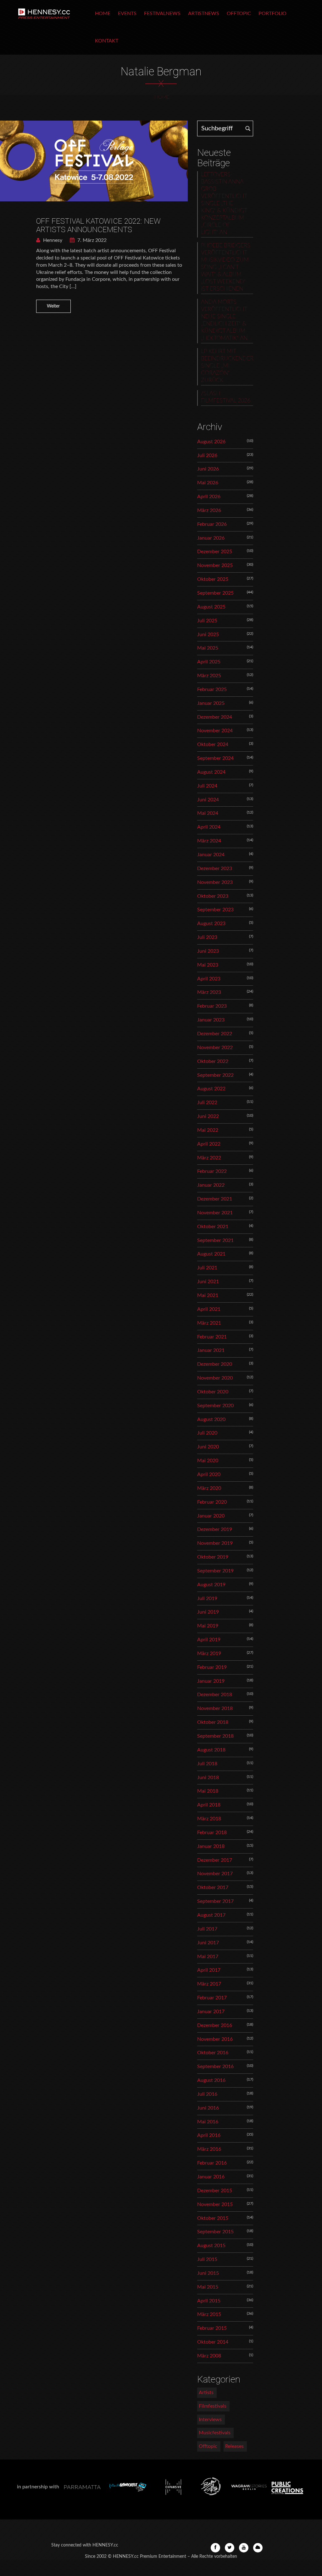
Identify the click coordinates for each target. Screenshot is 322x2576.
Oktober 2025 (213, 579)
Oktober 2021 (213, 1227)
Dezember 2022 (215, 1034)
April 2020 (209, 1474)
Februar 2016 (212, 2163)
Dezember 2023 (215, 869)
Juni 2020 (208, 1447)
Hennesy (52, 240)
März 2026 (209, 510)
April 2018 (209, 1805)
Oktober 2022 (213, 1061)
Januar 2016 (211, 2177)
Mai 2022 (208, 1130)
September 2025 (215, 593)
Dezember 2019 (215, 1529)
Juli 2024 (207, 786)
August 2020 (211, 1419)
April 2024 (209, 827)
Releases (234, 2446)
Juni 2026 (208, 469)
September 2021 (215, 1240)
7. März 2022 (91, 240)
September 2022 (215, 1075)
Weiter (53, 306)
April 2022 (209, 1144)
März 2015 (209, 2314)
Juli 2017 (207, 1929)
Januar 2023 (211, 1020)
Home (103, 14)
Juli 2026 (207, 455)
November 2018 (215, 1708)
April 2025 (209, 662)
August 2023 (211, 923)
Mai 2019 (208, 1626)
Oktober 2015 (213, 2218)
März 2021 (209, 1323)
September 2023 (215, 910)
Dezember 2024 (215, 717)
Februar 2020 (212, 1502)
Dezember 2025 (215, 552)
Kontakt (107, 41)
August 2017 (211, 1915)
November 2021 (215, 1213)
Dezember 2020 (215, 1364)
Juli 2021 (207, 1268)
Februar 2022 (212, 1171)
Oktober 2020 (213, 1392)
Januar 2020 (211, 1516)
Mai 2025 (208, 648)
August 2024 (211, 772)
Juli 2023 (207, 937)
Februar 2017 (212, 1998)
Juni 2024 (208, 800)
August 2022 (211, 1089)
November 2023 (215, 882)
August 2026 (211, 442)
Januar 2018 (211, 1846)
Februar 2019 (212, 1667)
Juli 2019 (207, 1598)
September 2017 (215, 1901)
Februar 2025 (212, 689)
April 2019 (209, 1640)
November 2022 (215, 1048)
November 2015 (215, 2204)
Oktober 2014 (213, 2342)
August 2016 (211, 2080)
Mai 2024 (208, 813)
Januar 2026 (211, 538)
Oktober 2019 (213, 1557)
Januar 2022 (211, 1185)
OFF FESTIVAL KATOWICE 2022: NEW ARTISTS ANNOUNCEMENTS (98, 225)
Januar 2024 (211, 855)
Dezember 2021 (215, 1199)
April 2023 (209, 979)
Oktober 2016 (213, 2053)
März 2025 (209, 676)
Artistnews (204, 14)
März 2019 (209, 1653)
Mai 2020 (208, 1461)
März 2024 (209, 841)
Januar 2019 (211, 1681)
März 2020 (209, 1488)
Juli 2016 (207, 2094)
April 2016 (209, 2135)
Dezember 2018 (215, 1695)
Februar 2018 (212, 1833)
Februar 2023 (212, 1006)
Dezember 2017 (215, 1860)
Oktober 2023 (213, 896)
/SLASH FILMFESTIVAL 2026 (226, 397)
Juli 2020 (207, 1433)
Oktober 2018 (213, 1722)
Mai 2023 (208, 965)
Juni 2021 (208, 1282)
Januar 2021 (211, 1350)
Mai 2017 (208, 1957)
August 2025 (211, 607)
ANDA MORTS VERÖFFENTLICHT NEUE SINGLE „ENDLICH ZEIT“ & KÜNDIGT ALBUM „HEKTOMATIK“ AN (224, 320)
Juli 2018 (207, 1764)
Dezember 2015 (215, 2191)
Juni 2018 (208, 1778)
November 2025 (215, 565)
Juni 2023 (208, 951)
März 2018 (209, 1819)
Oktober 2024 (213, 744)
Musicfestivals (215, 2433)
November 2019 (215, 1543)
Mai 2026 (208, 483)
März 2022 (209, 1158)
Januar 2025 (211, 703)
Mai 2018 (208, 1791)
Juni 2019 (208, 1612)
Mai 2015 (208, 2287)
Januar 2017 (211, 2012)
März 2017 (209, 1984)
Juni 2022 (208, 1116)
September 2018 (215, 1736)
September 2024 (215, 758)
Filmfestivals (213, 2406)
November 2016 (215, 2039)
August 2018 (211, 1750)
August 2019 (211, 1585)
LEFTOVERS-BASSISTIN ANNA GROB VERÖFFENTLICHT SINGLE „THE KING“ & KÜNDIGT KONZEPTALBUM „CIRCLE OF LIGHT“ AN (224, 204)
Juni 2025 (208, 634)
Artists (206, 2393)
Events (127, 14)
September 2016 (215, 2067)
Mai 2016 (208, 2122)
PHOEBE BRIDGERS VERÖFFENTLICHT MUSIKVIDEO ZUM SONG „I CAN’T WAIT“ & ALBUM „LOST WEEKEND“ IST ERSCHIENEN (226, 267)
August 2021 (211, 1254)
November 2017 (215, 1874)
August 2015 (211, 2246)
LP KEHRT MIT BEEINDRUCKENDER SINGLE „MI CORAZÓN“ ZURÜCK (227, 366)
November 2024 (215, 731)
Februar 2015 (212, 2328)
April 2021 (209, 1309)
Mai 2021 (208, 1295)
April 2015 (209, 2301)
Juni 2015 (208, 2273)
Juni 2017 (208, 1943)
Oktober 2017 (213, 1887)
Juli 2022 (207, 1103)
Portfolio (272, 14)
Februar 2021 (212, 1337)
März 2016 (209, 2149)
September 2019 (215, 1571)
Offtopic (239, 14)
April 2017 (209, 1970)
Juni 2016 (208, 2108)
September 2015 (215, 2232)
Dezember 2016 (215, 2025)
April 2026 (209, 497)
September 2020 (215, 1406)
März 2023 (209, 992)
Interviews (210, 2420)
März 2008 (209, 2356)
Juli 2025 (207, 621)
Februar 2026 (212, 524)
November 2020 (215, 1378)
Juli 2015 (207, 2259)
